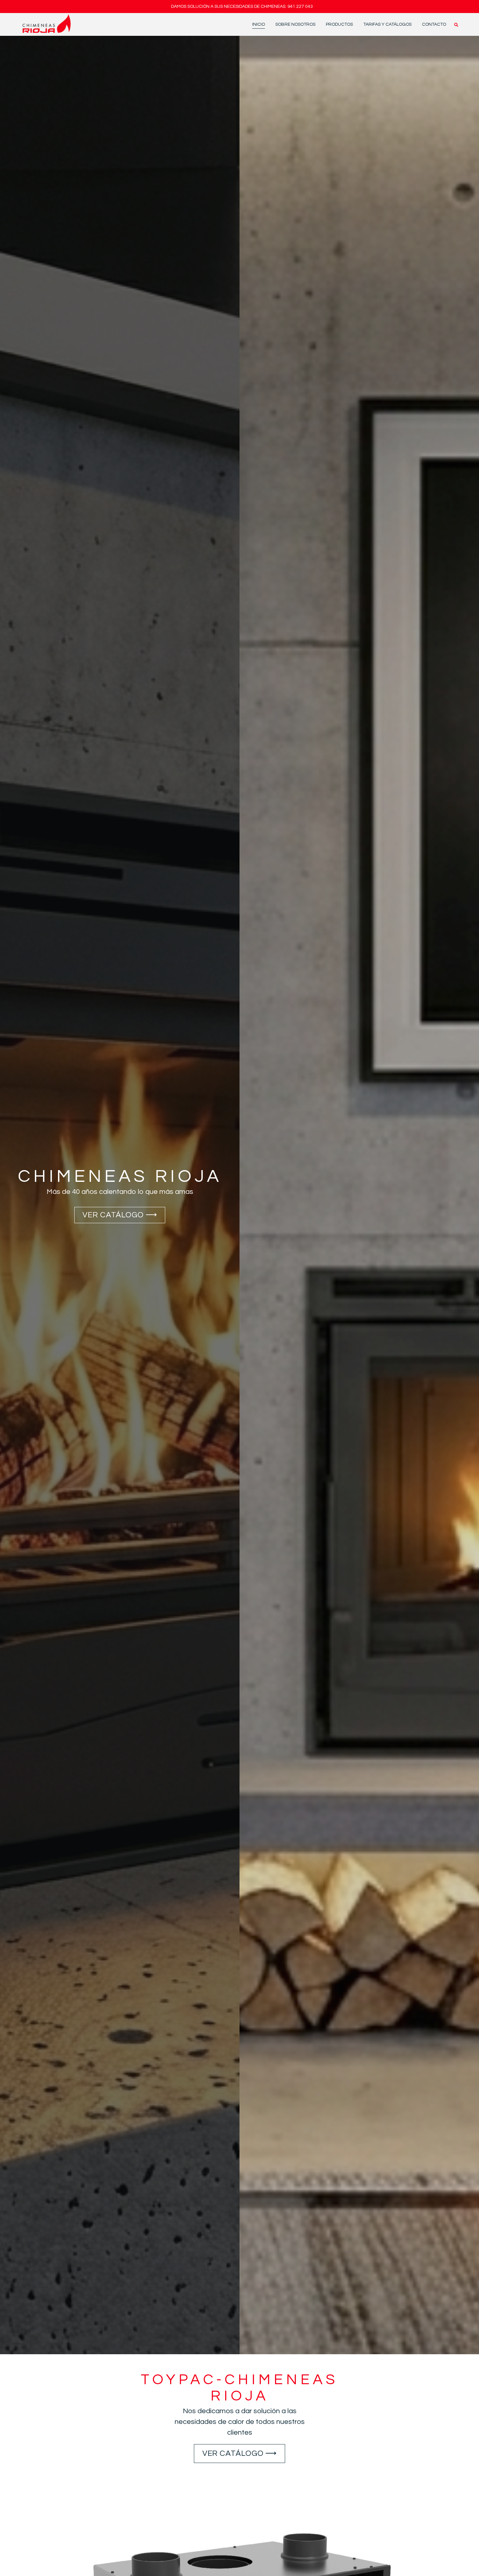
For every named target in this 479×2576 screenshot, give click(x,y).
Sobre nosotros (295, 24)
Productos (339, 24)
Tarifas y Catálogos (387, 24)
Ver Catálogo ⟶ (120, 1215)
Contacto (434, 24)
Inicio (259, 24)
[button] (456, 25)
